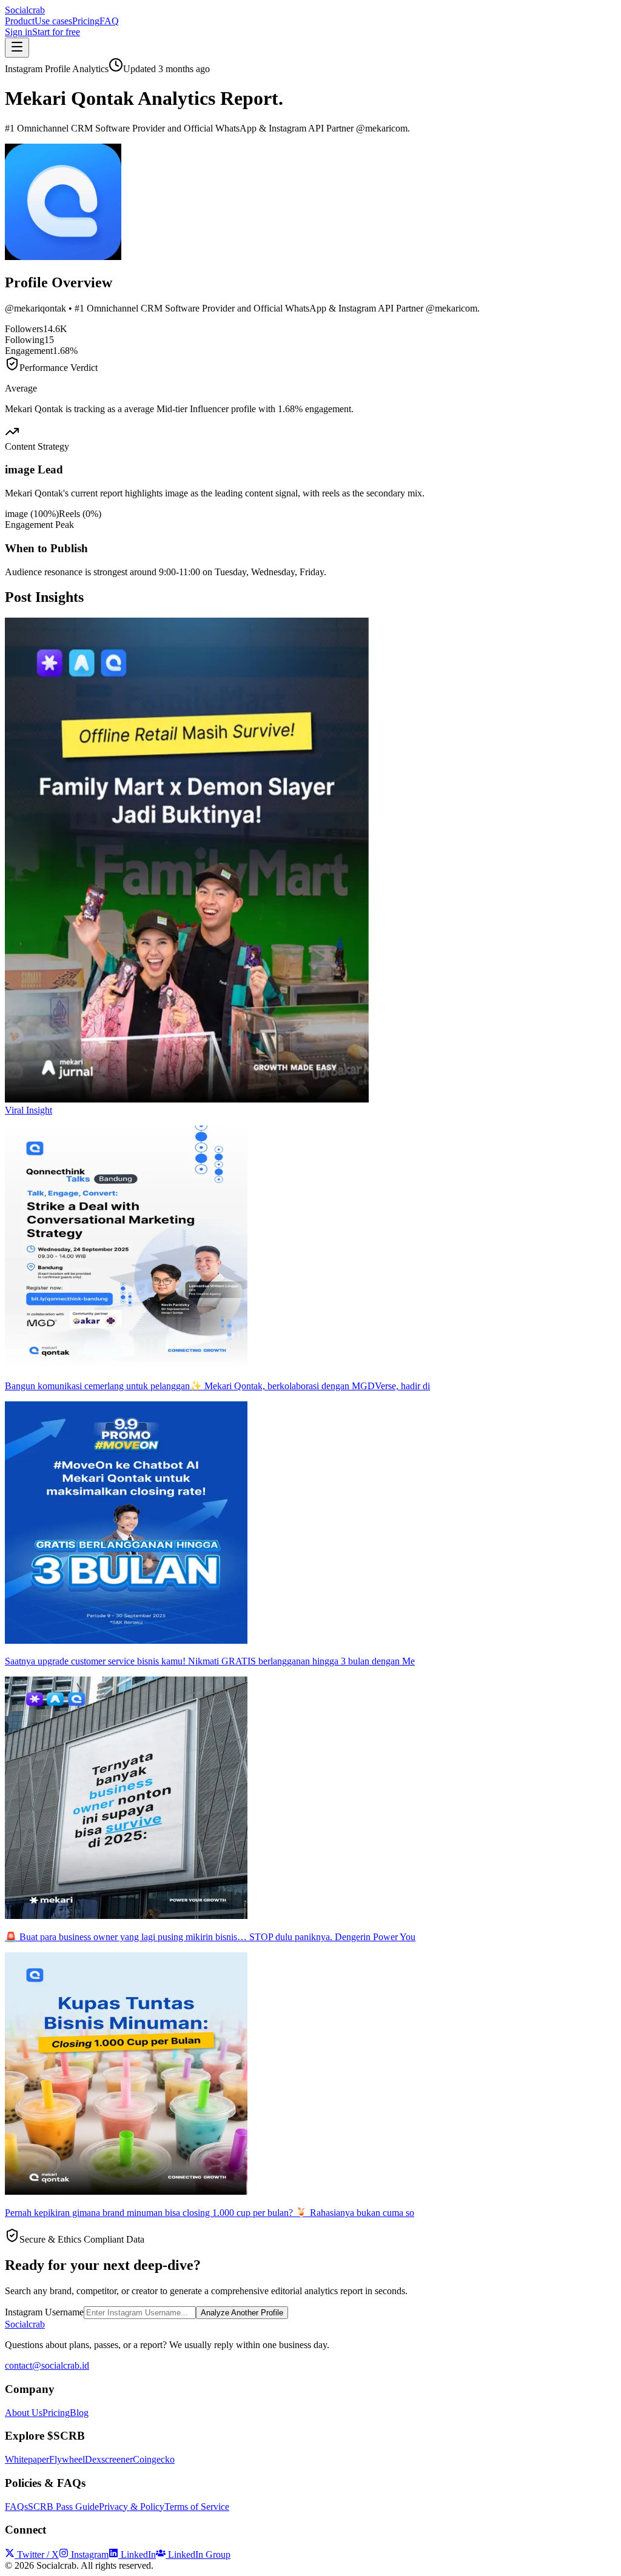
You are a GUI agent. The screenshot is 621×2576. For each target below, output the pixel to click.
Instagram (90, 2554)
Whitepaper (27, 2459)
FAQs (16, 2507)
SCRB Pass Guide (63, 2507)
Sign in (18, 32)
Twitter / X (38, 2554)
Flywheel (67, 2459)
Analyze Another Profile (242, 2313)
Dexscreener (109, 2459)
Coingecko (154, 2459)
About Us (24, 2413)
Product (20, 21)
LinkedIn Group (199, 2554)
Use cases (53, 21)
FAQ (109, 21)
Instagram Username (44, 2312)
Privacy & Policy (132, 2507)
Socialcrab (25, 10)
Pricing (86, 21)
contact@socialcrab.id (47, 2365)
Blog (79, 2413)
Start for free (56, 32)
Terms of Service (197, 2507)
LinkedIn (138, 2554)
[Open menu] (17, 48)
